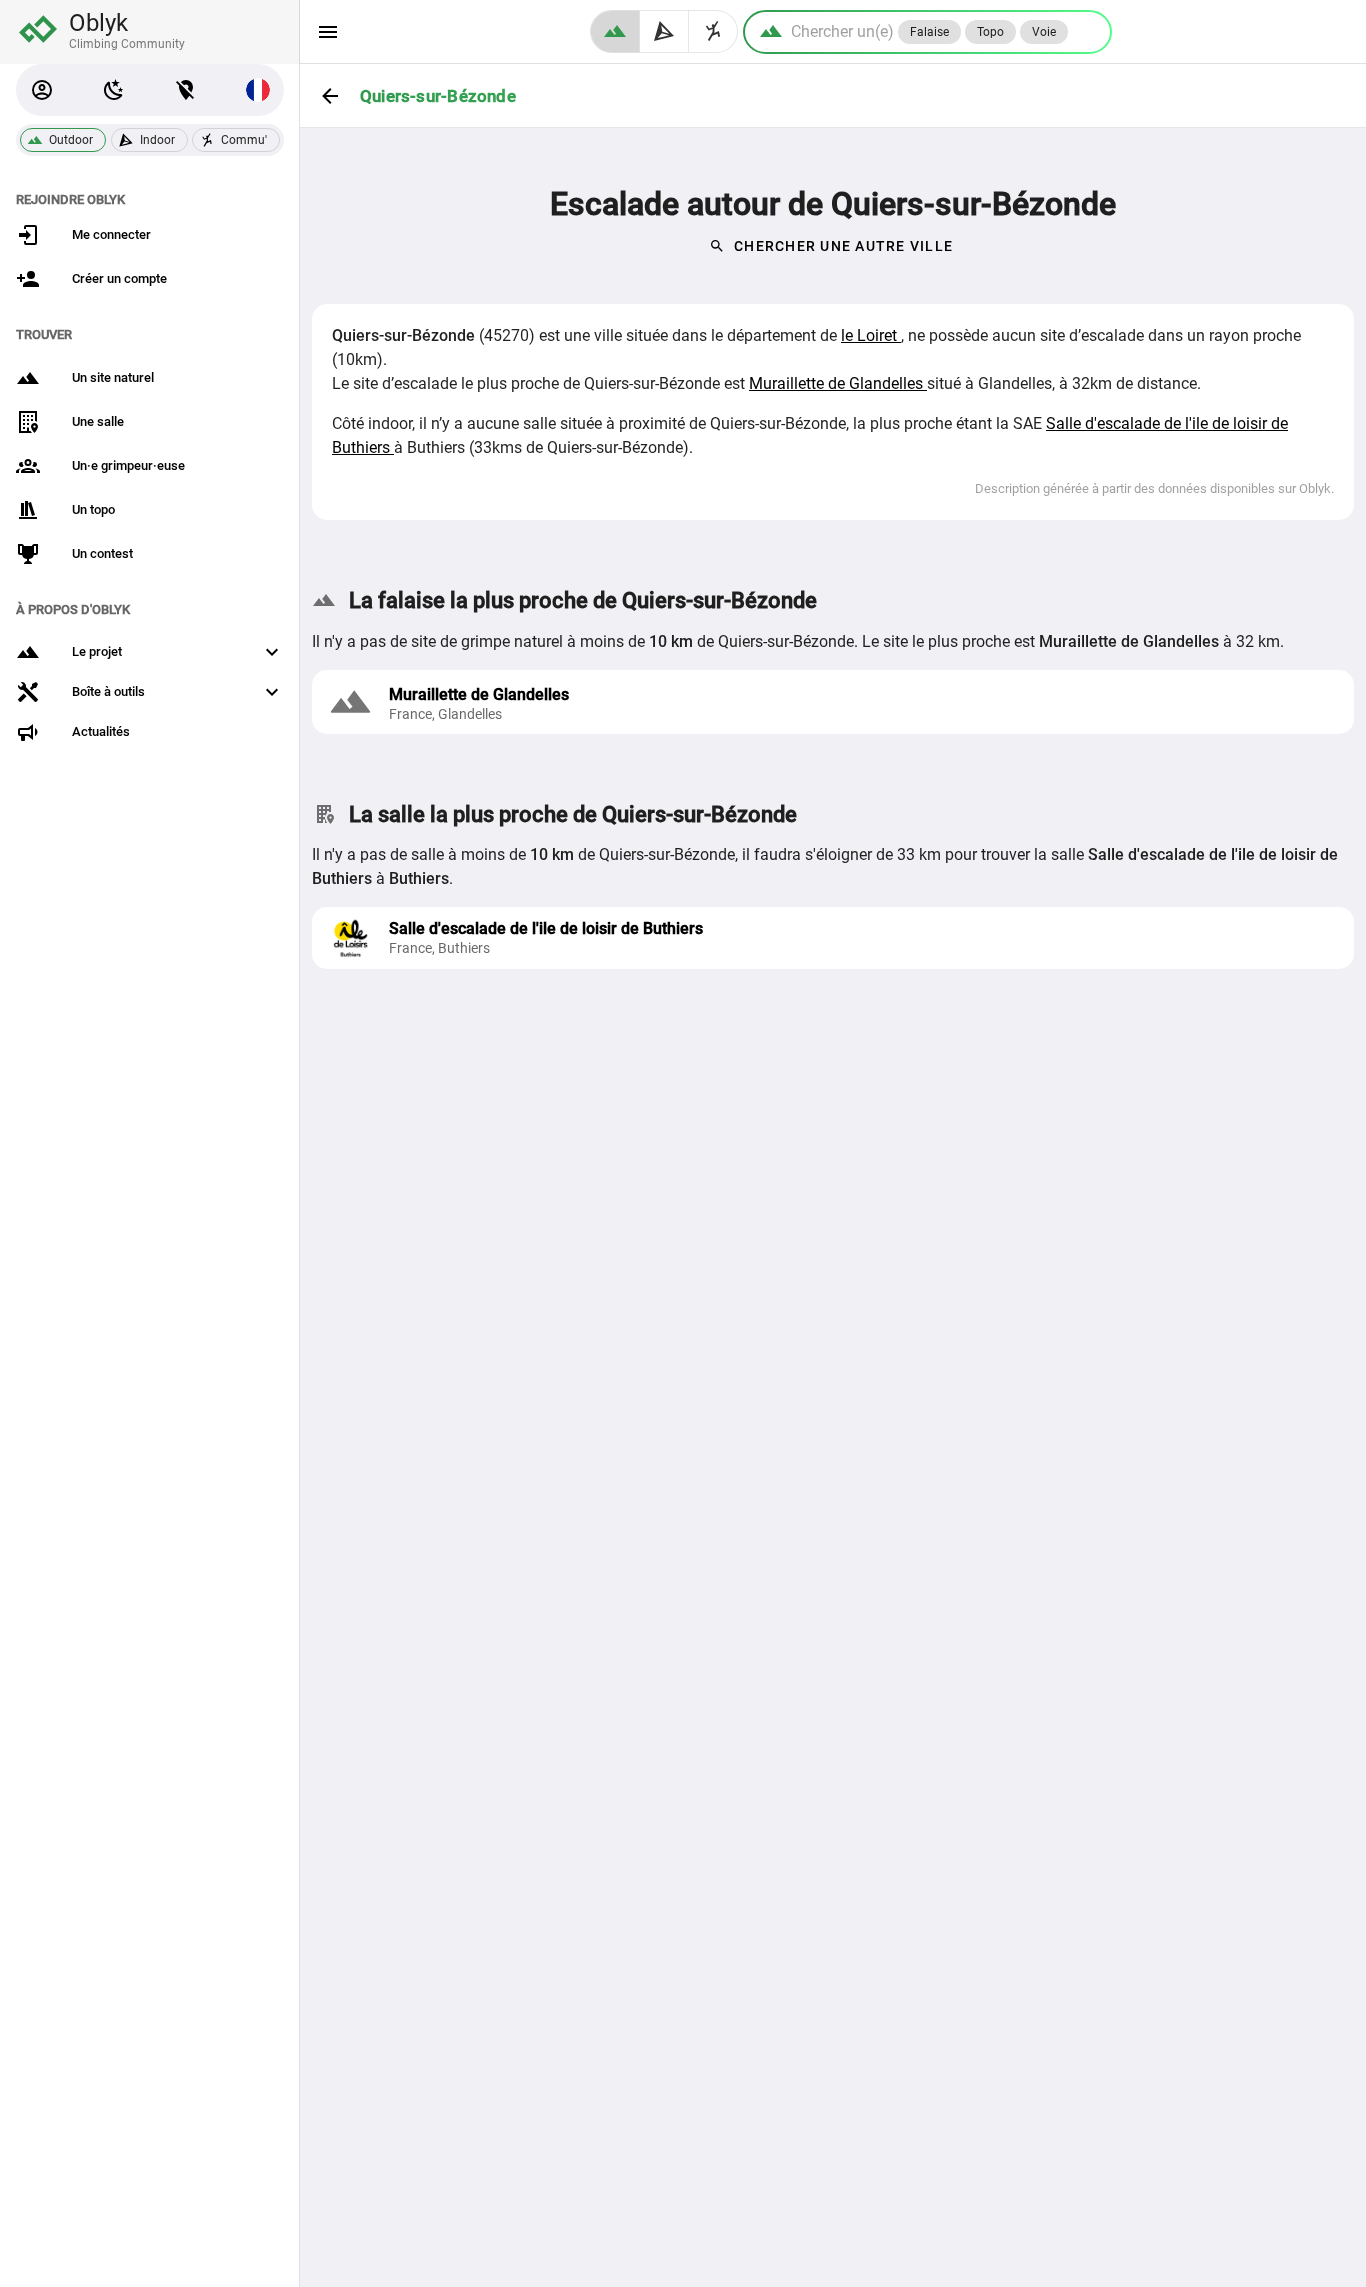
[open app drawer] (328, 32)
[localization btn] (186, 90)
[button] (42, 90)
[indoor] (664, 31)
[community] (713, 31)
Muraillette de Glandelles (838, 383)
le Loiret (871, 335)
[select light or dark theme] (114, 90)
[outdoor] (615, 31)
